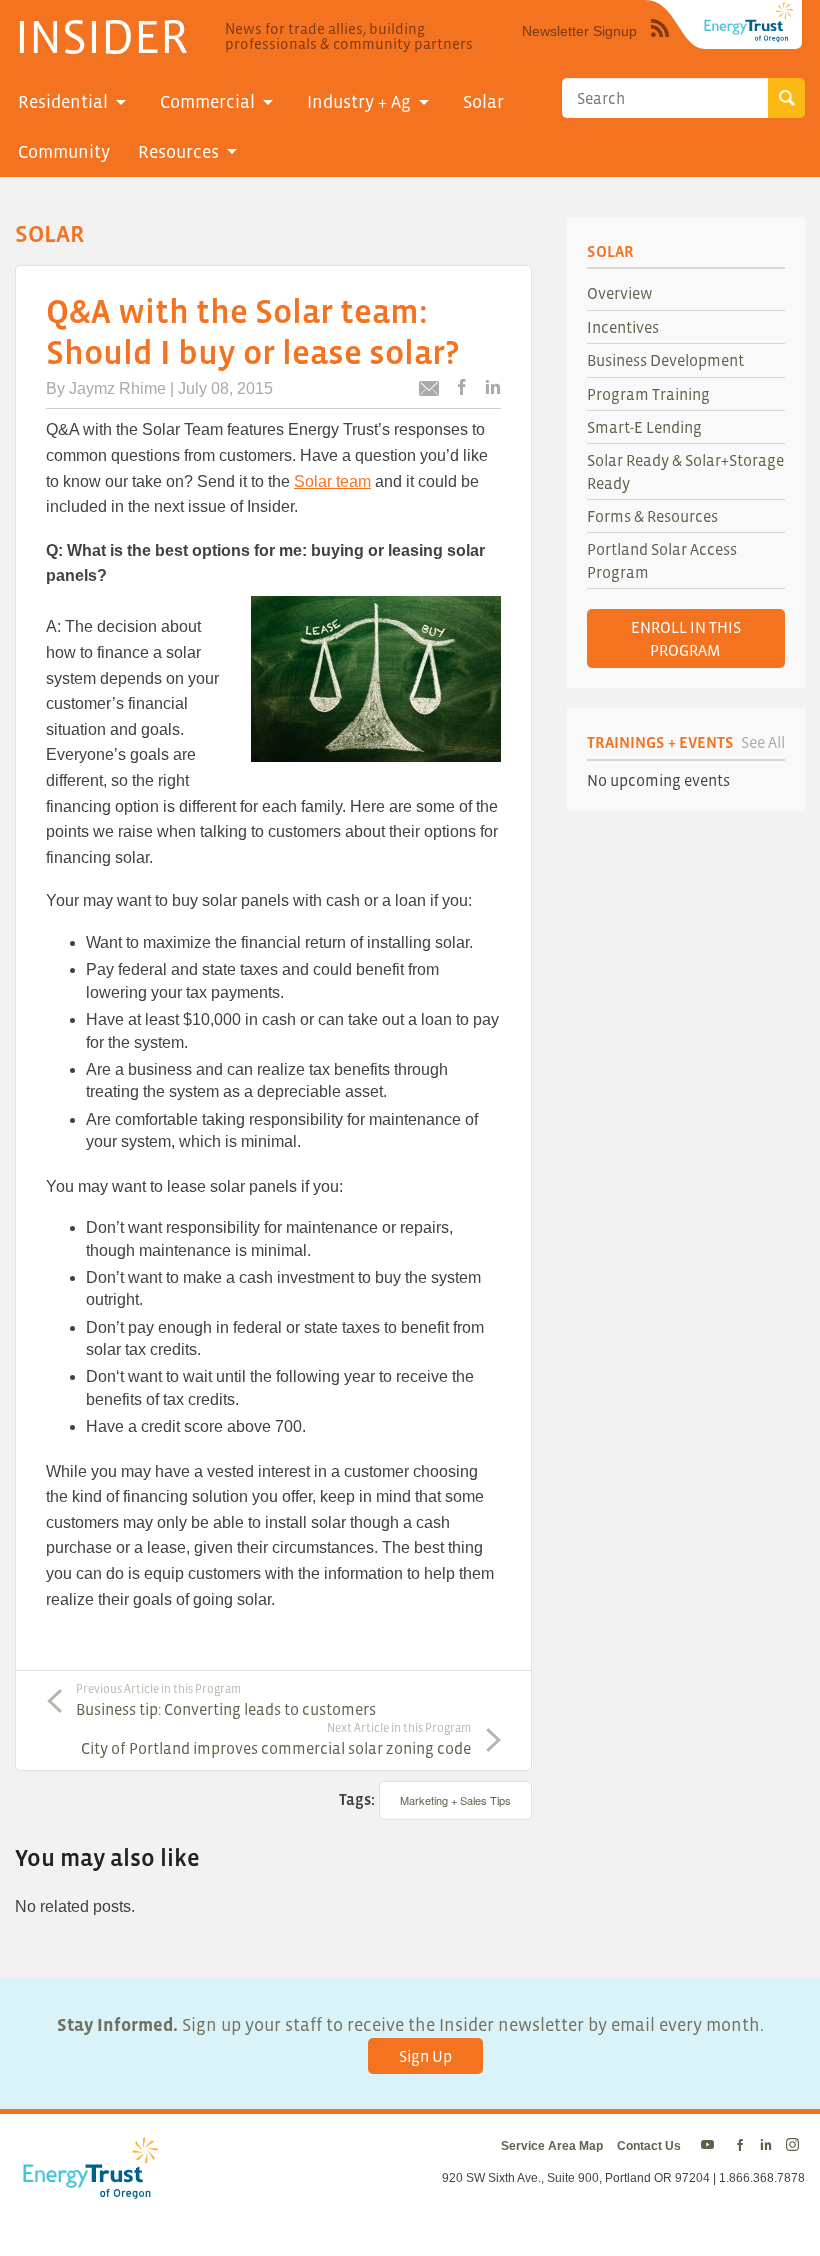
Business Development (665, 360)
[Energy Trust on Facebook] (740, 2146)
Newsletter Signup (579, 31)
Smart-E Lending (644, 427)
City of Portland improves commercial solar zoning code (276, 1739)
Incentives (623, 327)
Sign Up (425, 2056)
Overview (620, 293)
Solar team (332, 481)
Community (64, 152)
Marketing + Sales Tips (455, 1800)
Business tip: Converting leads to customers (226, 1700)
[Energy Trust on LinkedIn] (766, 2146)
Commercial (207, 102)
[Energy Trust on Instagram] (795, 2146)
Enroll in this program (686, 638)
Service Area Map (552, 2146)
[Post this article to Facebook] (462, 388)
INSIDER (101, 36)
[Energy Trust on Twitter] (710, 2146)
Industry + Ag (359, 102)
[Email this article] (429, 391)
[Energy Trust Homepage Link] (749, 22)
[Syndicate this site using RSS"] (660, 43)
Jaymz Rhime (117, 388)
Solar (483, 102)
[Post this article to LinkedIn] (493, 388)
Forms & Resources (652, 516)
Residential (63, 102)
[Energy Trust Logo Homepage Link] (87, 2188)
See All (763, 742)
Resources (178, 152)
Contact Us (649, 2146)
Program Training (648, 394)
